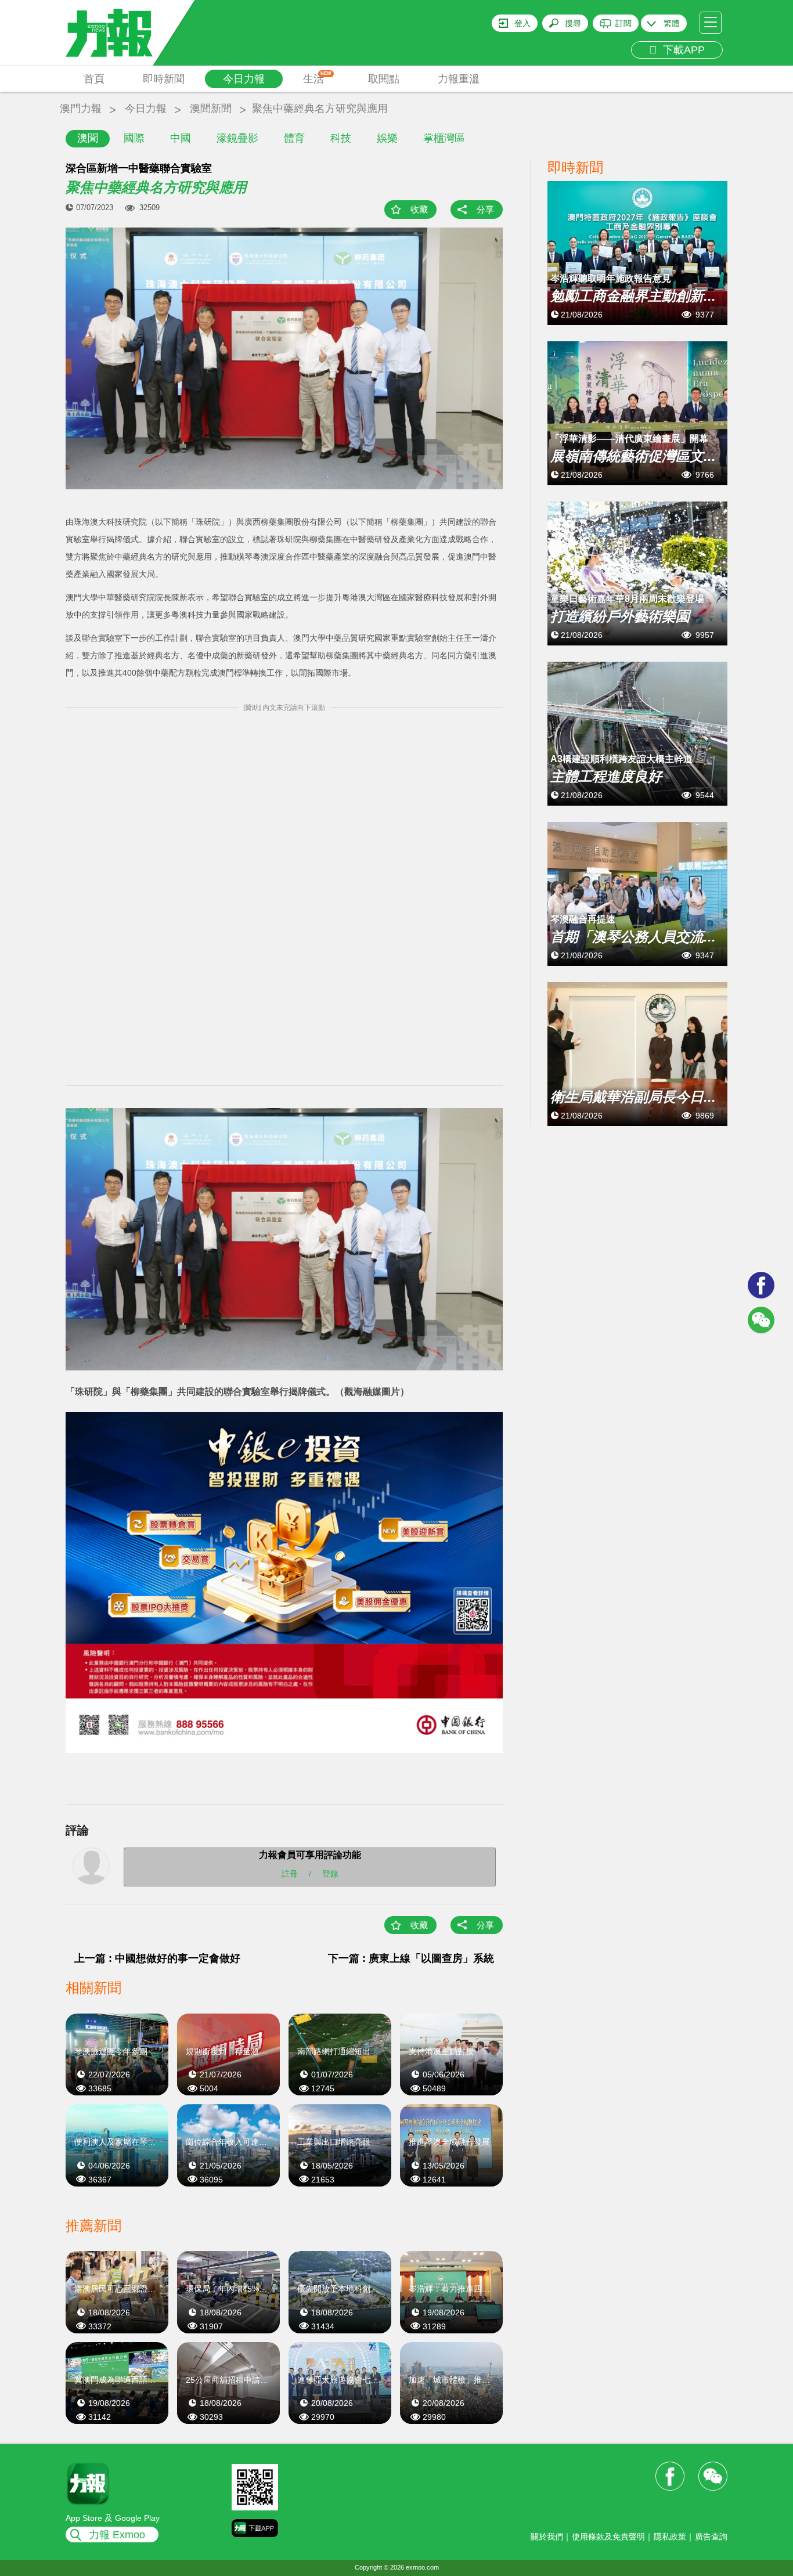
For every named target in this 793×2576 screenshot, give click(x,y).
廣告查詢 (711, 2537)
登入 (522, 23)
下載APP (681, 50)
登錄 (330, 1874)
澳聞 (88, 138)
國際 (134, 138)
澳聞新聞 (211, 109)
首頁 (94, 79)
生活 (317, 78)
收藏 (419, 209)
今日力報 (244, 79)
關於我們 (547, 2537)
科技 (341, 138)
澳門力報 (81, 109)
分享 (485, 209)
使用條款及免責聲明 (608, 2537)
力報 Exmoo (117, 2535)
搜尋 (573, 23)
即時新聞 (164, 79)
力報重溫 (459, 79)
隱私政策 (670, 2537)
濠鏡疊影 (237, 138)
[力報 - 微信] (761, 1320)
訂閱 (623, 23)
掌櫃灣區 (444, 138)
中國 (181, 138)
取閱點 (384, 79)
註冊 (290, 1874)
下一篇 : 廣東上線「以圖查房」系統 (411, 1958)
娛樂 (387, 138)
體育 (294, 138)
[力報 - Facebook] (761, 1285)
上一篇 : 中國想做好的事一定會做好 (157, 1958)
